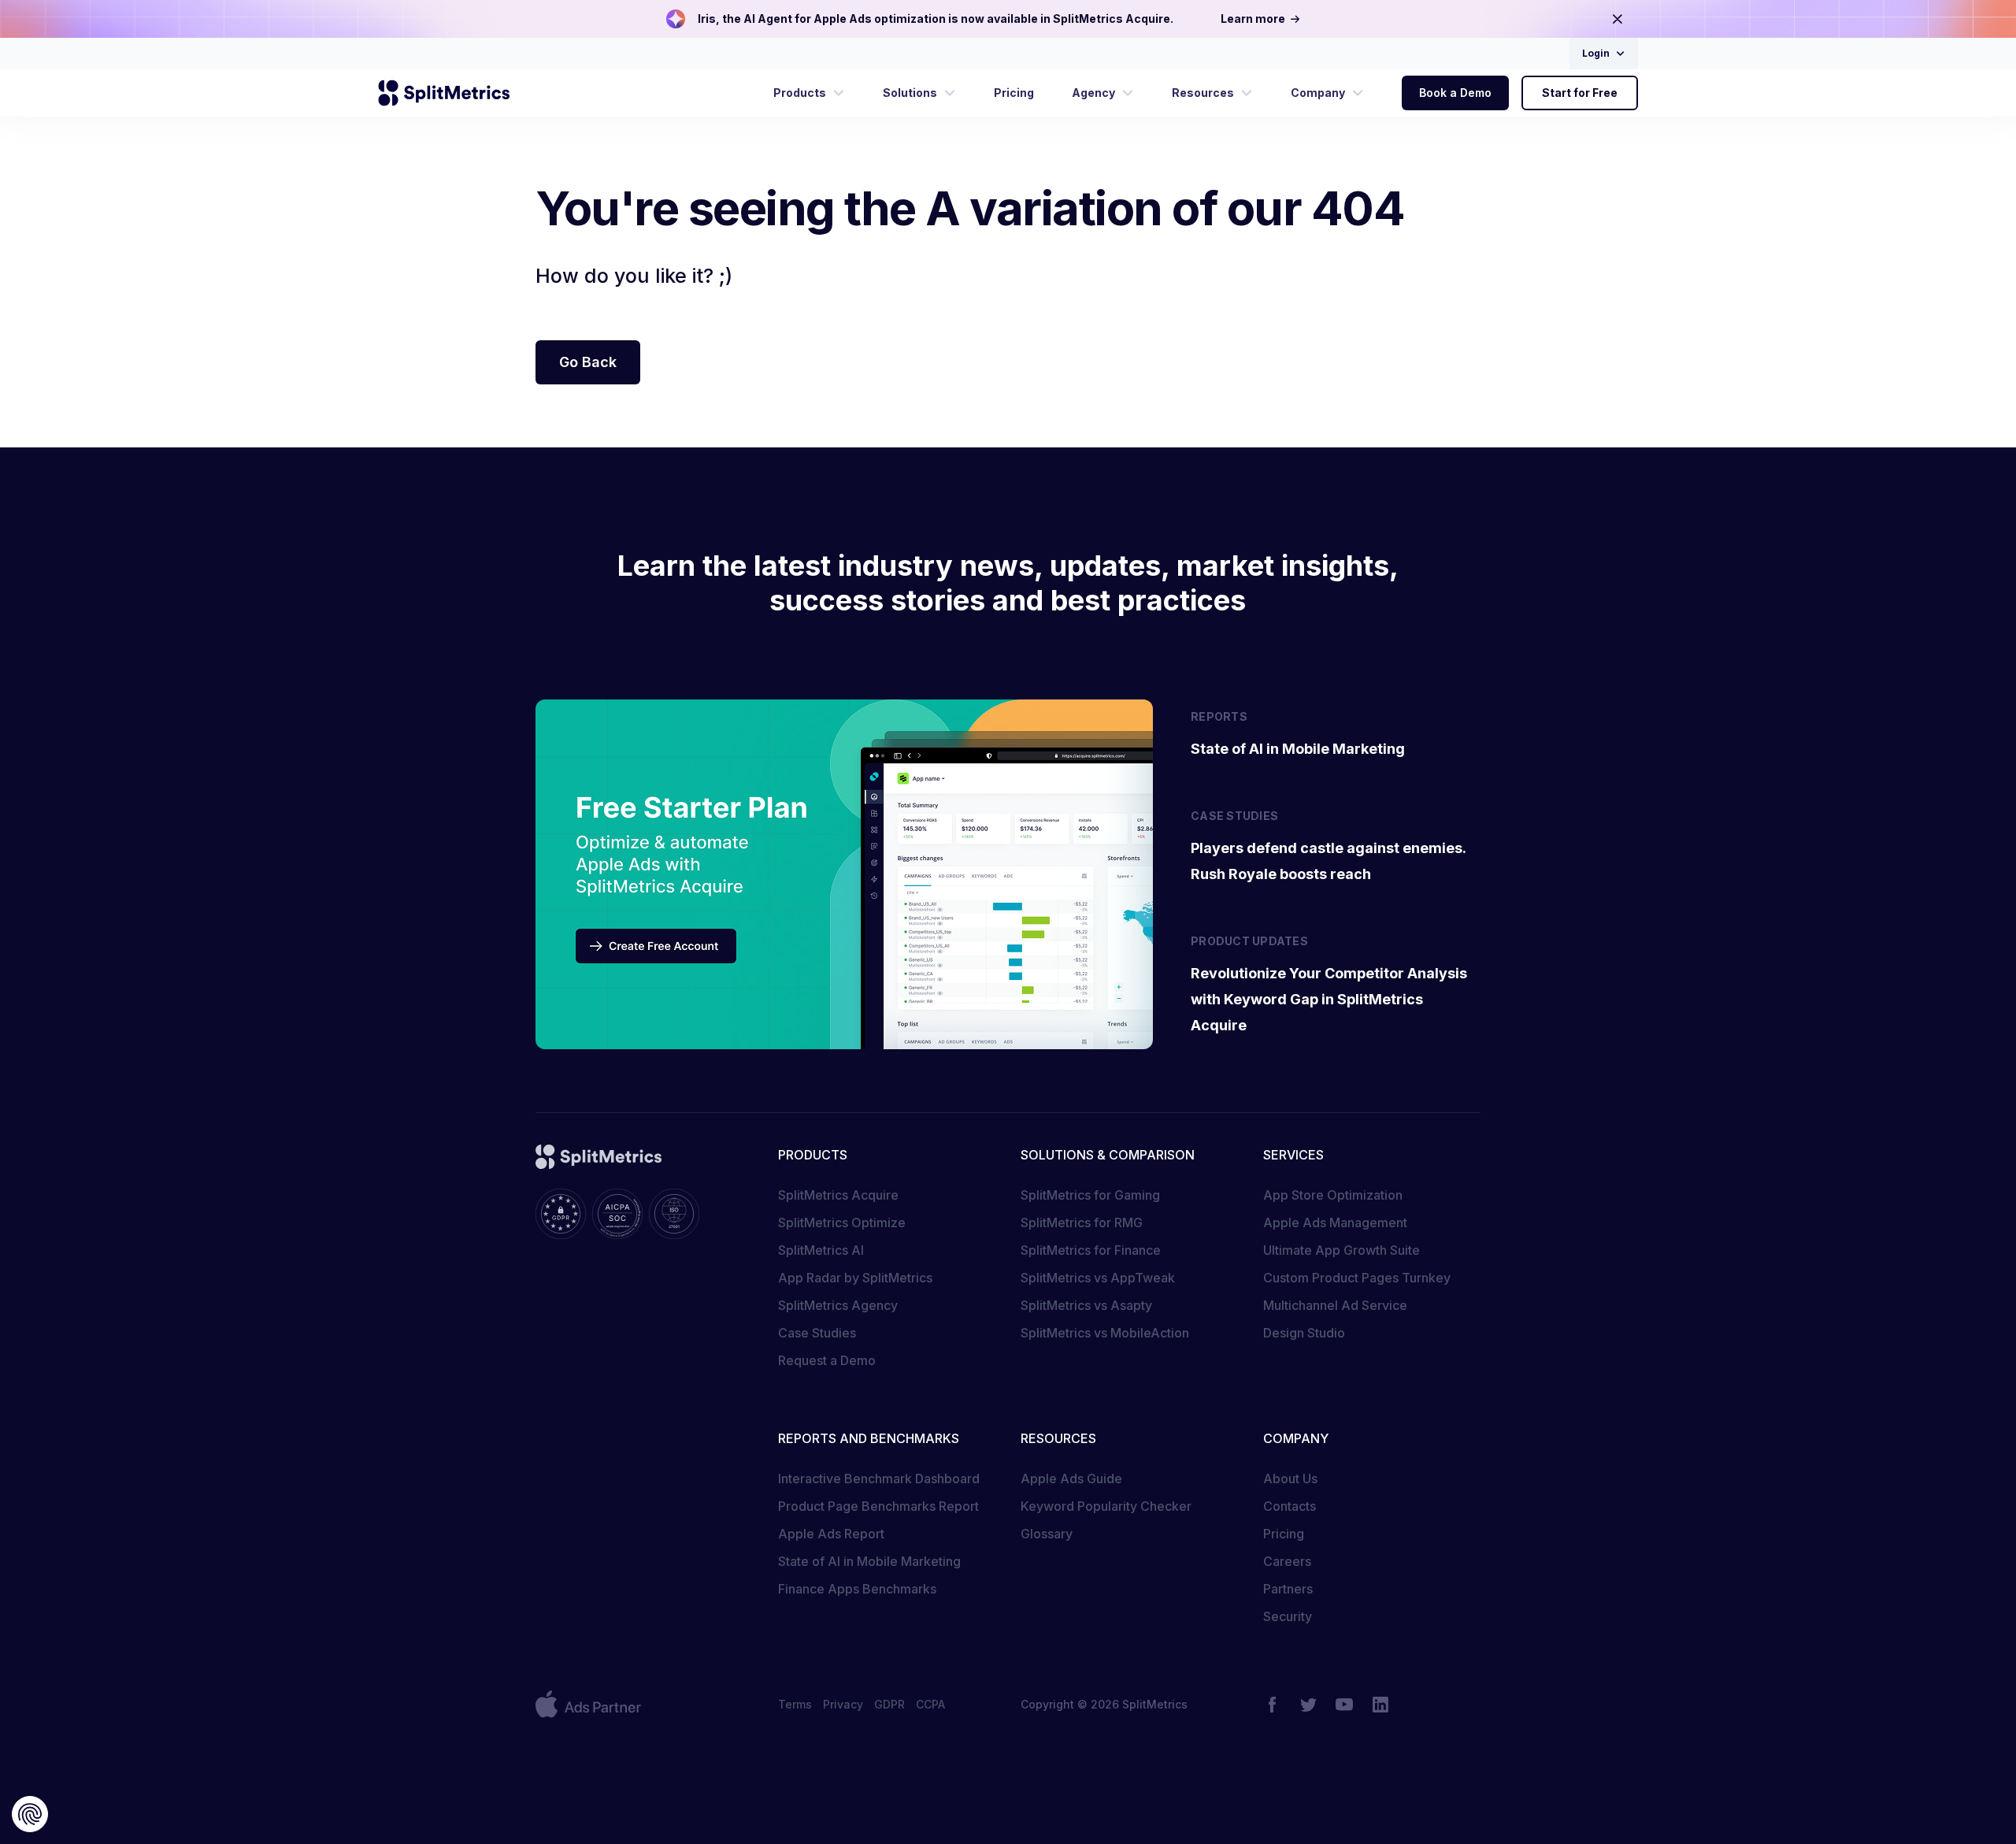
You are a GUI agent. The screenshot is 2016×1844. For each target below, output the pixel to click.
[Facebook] (1272, 1705)
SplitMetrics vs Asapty (1086, 1305)
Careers (1287, 1561)
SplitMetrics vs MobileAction (1105, 1333)
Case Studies (817, 1333)
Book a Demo (1455, 93)
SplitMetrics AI (821, 1250)
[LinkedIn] (1380, 1705)
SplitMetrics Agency (838, 1305)
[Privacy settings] (30, 1814)
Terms (795, 1704)
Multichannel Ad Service (1335, 1305)
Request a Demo (827, 1360)
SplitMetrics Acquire (838, 1195)
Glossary (1047, 1534)
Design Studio (1304, 1333)
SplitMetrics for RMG (1082, 1223)
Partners (1288, 1589)
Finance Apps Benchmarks (857, 1589)
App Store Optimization (1333, 1195)
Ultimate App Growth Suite (1342, 1250)
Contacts (1290, 1506)
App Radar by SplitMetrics (855, 1278)
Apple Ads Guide (1071, 1479)
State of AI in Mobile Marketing (869, 1561)
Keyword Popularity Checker (1106, 1506)
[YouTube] (1344, 1705)
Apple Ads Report (831, 1534)
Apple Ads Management (1335, 1223)
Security (1288, 1616)
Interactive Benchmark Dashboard (879, 1479)
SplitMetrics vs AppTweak (1098, 1278)
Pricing (1284, 1534)
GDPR (889, 1704)
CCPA (930, 1704)
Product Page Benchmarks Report (878, 1506)
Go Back (588, 362)
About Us (1290, 1479)
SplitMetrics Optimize (842, 1223)
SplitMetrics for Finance (1091, 1250)
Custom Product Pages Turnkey (1357, 1278)
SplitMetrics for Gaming (1090, 1195)
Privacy (843, 1704)
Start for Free (1580, 93)
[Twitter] (1308, 1705)
